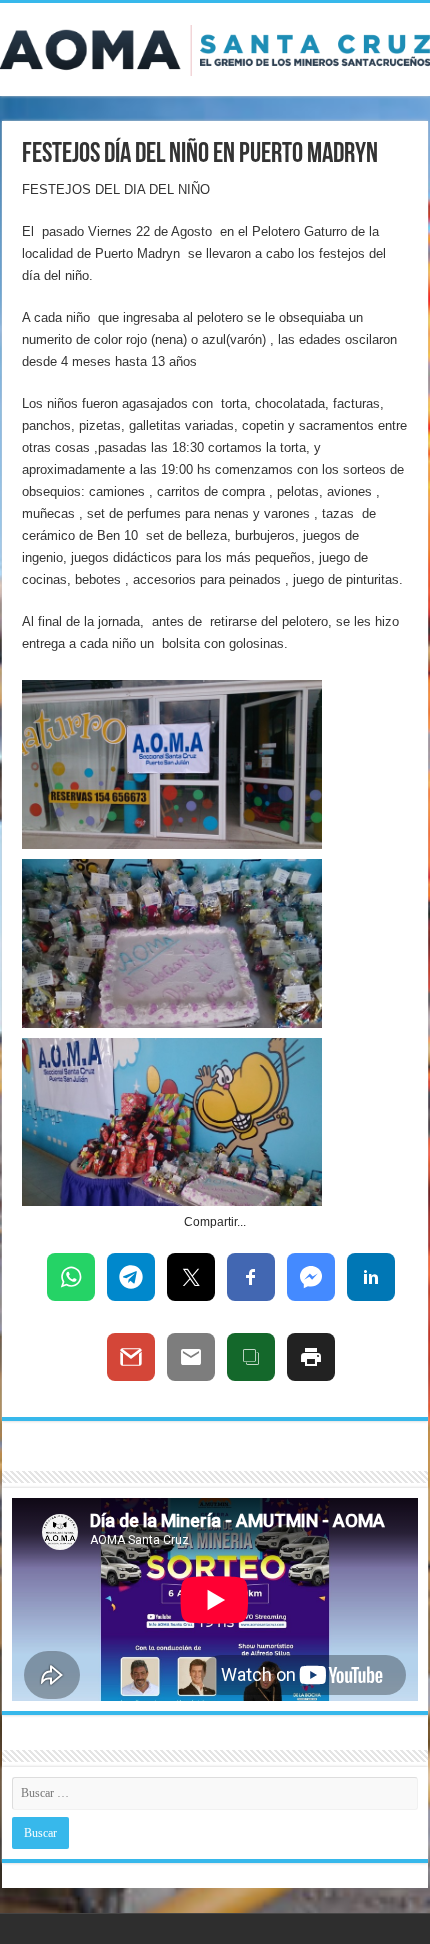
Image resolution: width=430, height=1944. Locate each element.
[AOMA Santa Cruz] (215, 47)
